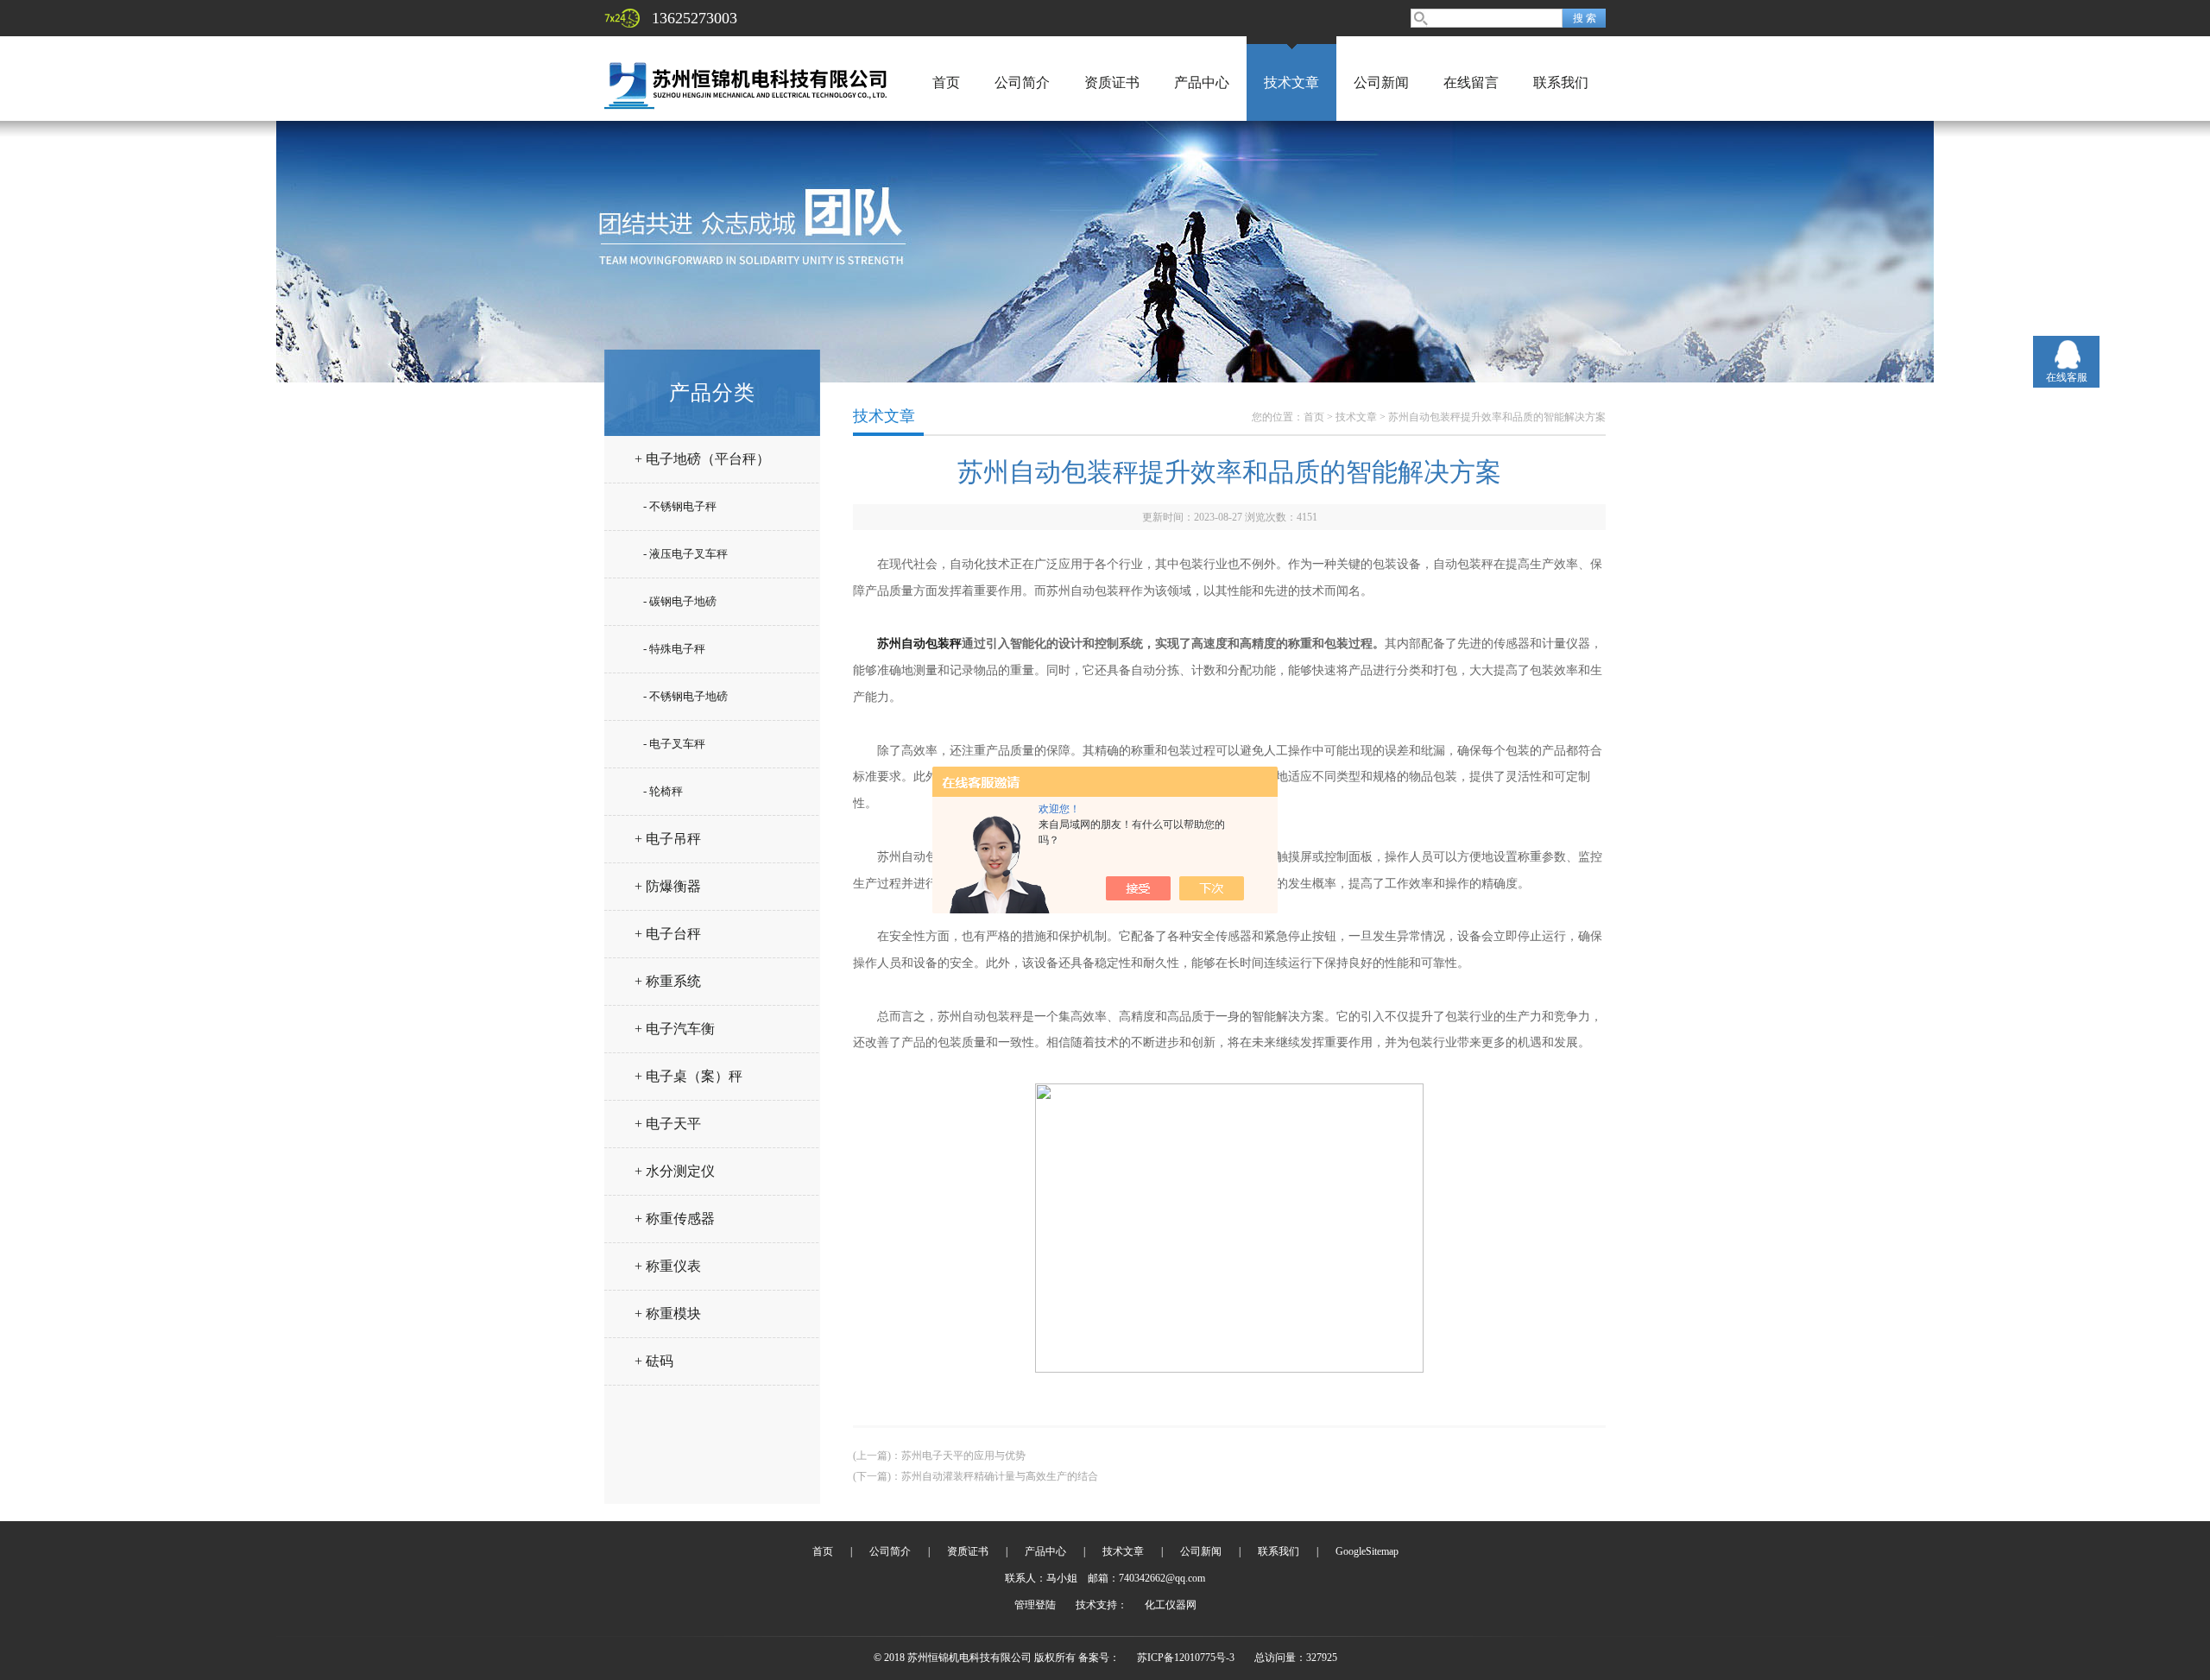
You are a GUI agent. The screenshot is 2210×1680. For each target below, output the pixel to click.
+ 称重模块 (668, 1314)
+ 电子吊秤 (668, 839)
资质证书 (1112, 82)
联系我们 (1561, 82)
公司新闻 (1381, 82)
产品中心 (1202, 82)
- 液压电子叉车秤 (685, 554)
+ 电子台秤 (668, 934)
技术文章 (1291, 82)
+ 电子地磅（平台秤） (702, 459)
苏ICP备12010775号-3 (1186, 1658)
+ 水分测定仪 (675, 1171)
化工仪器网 (1171, 1605)
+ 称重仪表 (668, 1266)
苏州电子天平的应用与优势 (963, 1456)
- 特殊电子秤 (674, 649)
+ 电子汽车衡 (675, 1029)
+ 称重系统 (668, 981)
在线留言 (1471, 82)
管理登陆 (1035, 1605)
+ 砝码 (654, 1361)
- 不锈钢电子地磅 (685, 696)
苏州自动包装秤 (919, 644)
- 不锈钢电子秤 (680, 506)
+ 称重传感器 (675, 1219)
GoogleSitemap (1367, 1551)
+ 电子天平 (668, 1124)
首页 (946, 82)
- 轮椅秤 (663, 791)
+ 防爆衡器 (668, 886)
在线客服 (2067, 377)
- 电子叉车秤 (674, 744)
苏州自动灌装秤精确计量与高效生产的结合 (1000, 1476)
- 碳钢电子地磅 (680, 601)
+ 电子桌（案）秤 (688, 1076)
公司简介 (1022, 82)
